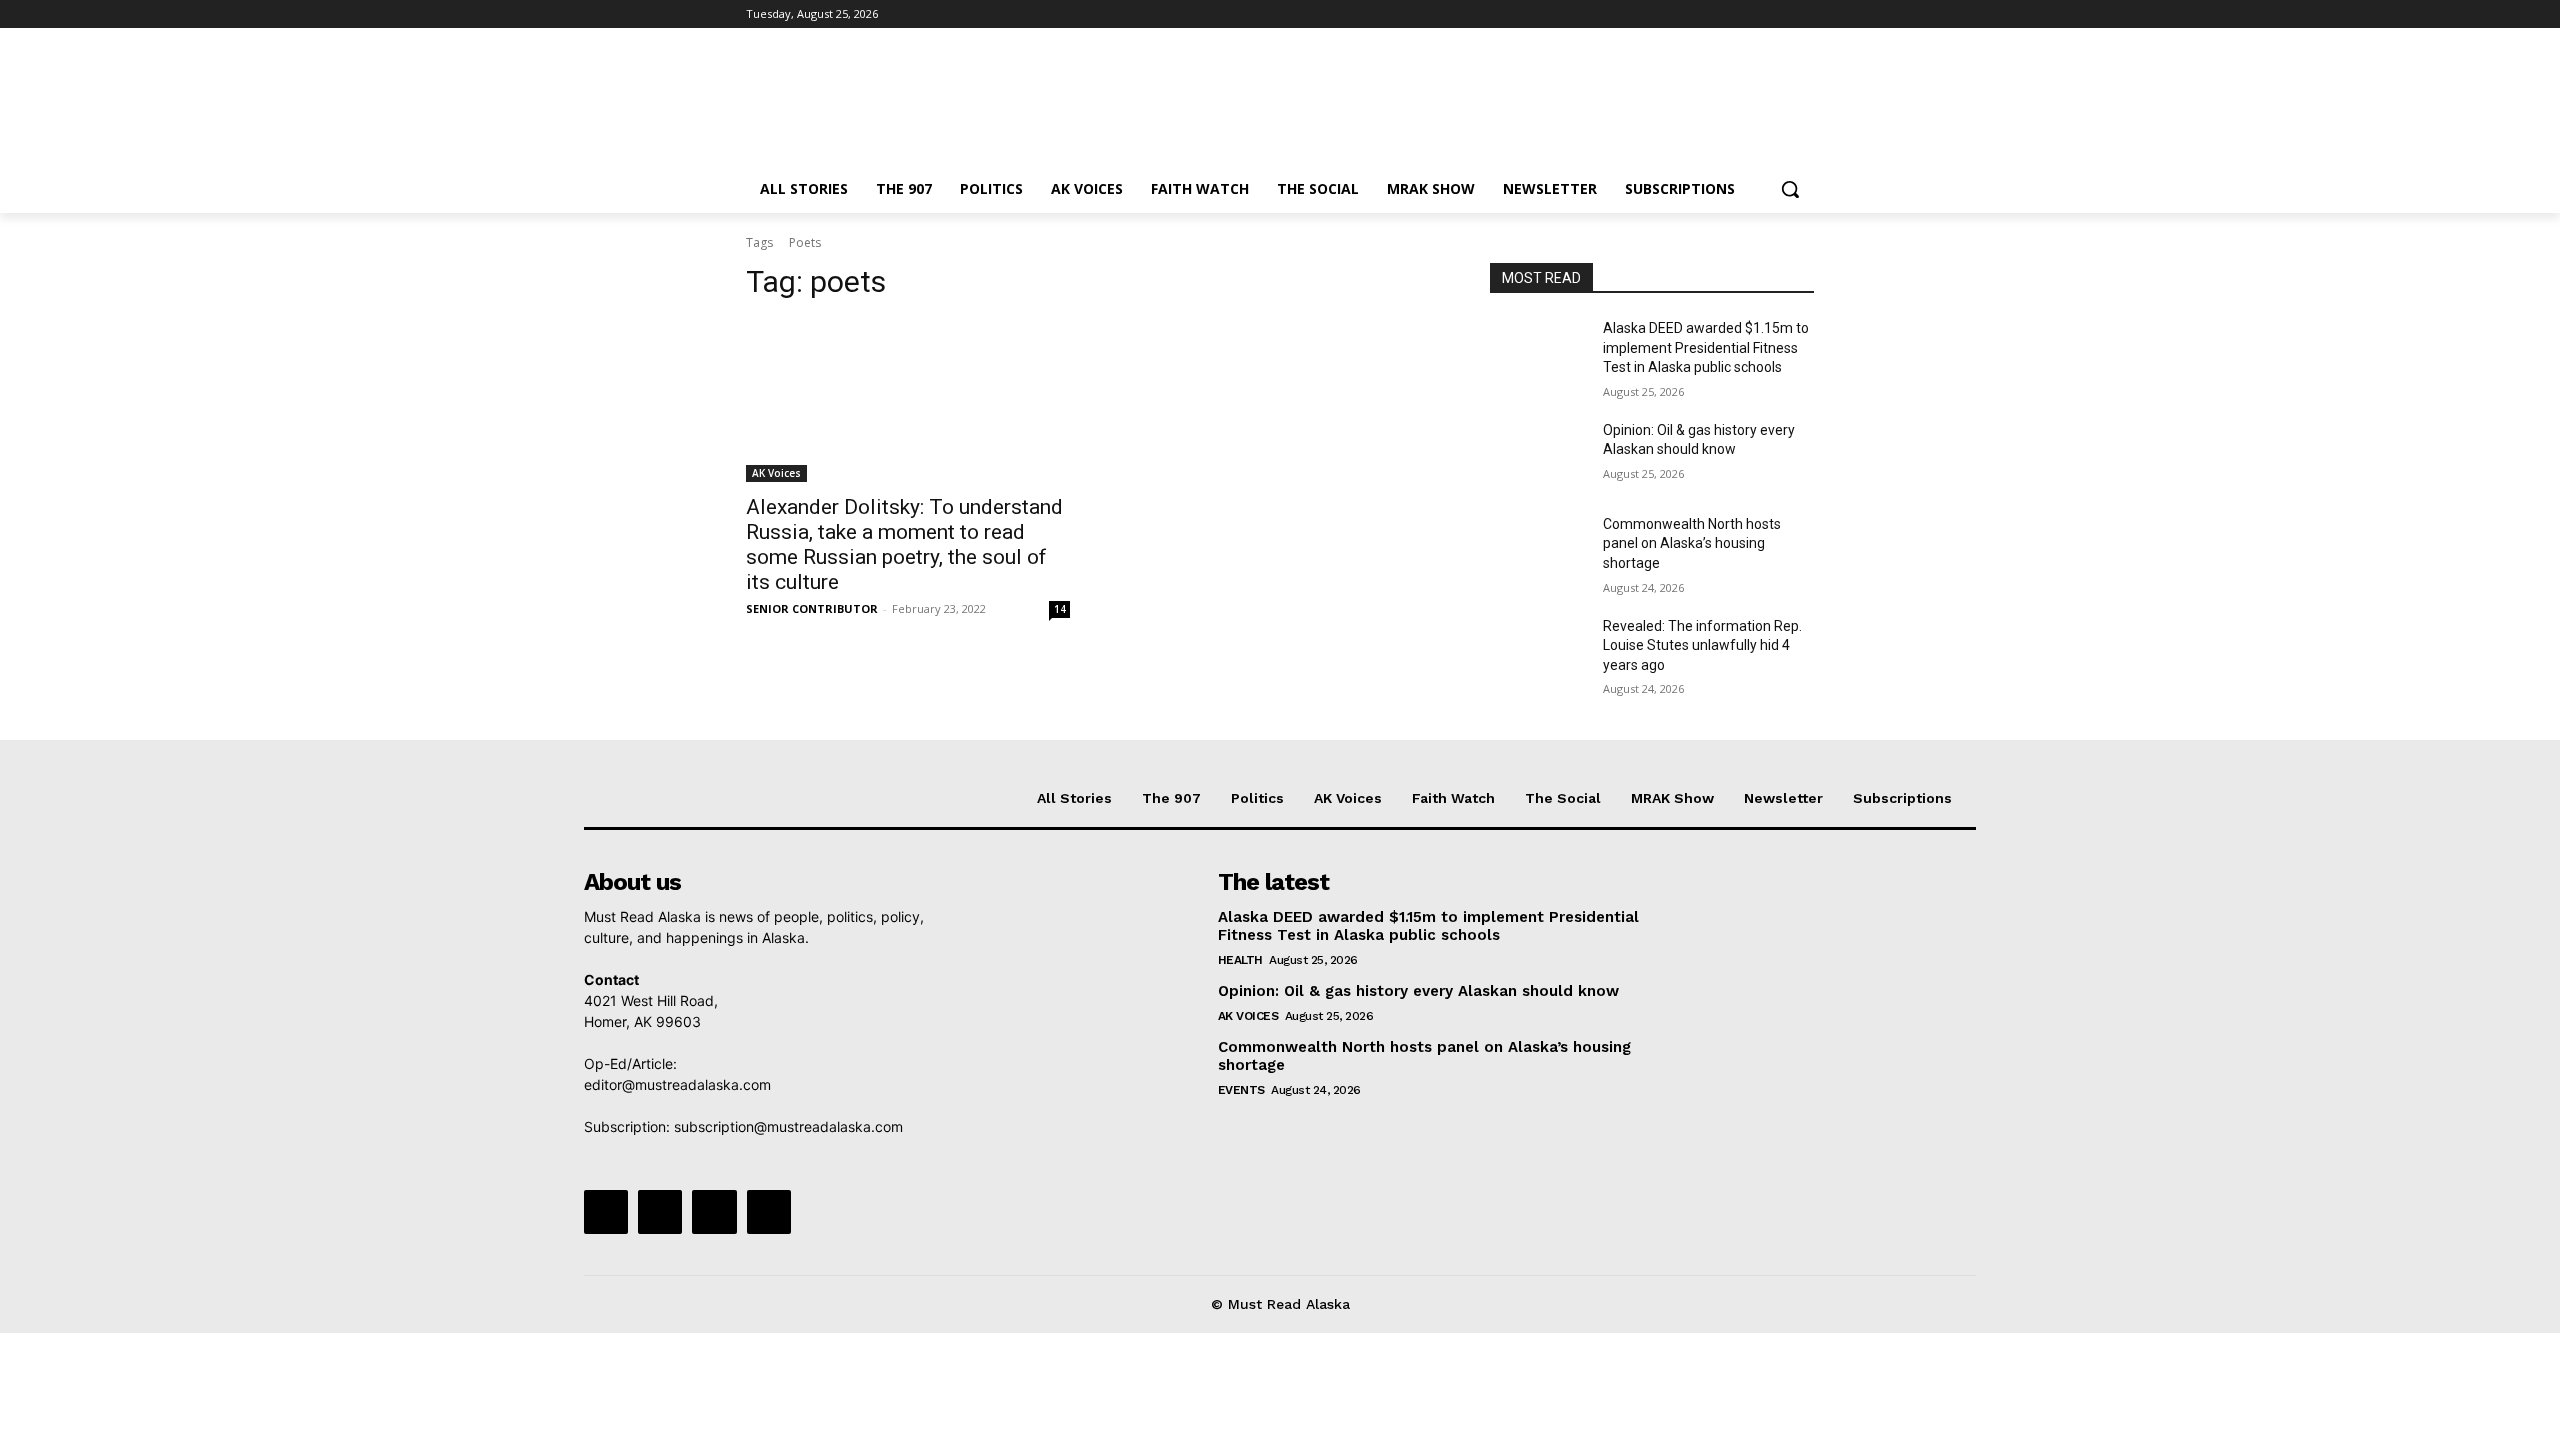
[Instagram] (1719, 14)
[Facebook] (1691, 14)
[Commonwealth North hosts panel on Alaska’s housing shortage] (1538, 549)
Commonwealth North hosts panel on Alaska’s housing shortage (1692, 543)
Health (1240, 960)
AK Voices (776, 473)
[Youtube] (1802, 14)
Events (1241, 1090)
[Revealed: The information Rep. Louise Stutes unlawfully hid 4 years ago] (1538, 651)
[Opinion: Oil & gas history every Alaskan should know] (1538, 455)
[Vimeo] (1774, 14)
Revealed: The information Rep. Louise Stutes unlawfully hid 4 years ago (1702, 645)
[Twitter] (1747, 14)
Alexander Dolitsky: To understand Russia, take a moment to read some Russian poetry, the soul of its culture (904, 544)
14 (1060, 609)
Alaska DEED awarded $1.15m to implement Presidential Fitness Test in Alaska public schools (1706, 347)
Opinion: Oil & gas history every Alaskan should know (1418, 991)
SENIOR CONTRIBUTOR (812, 608)
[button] (1790, 189)
